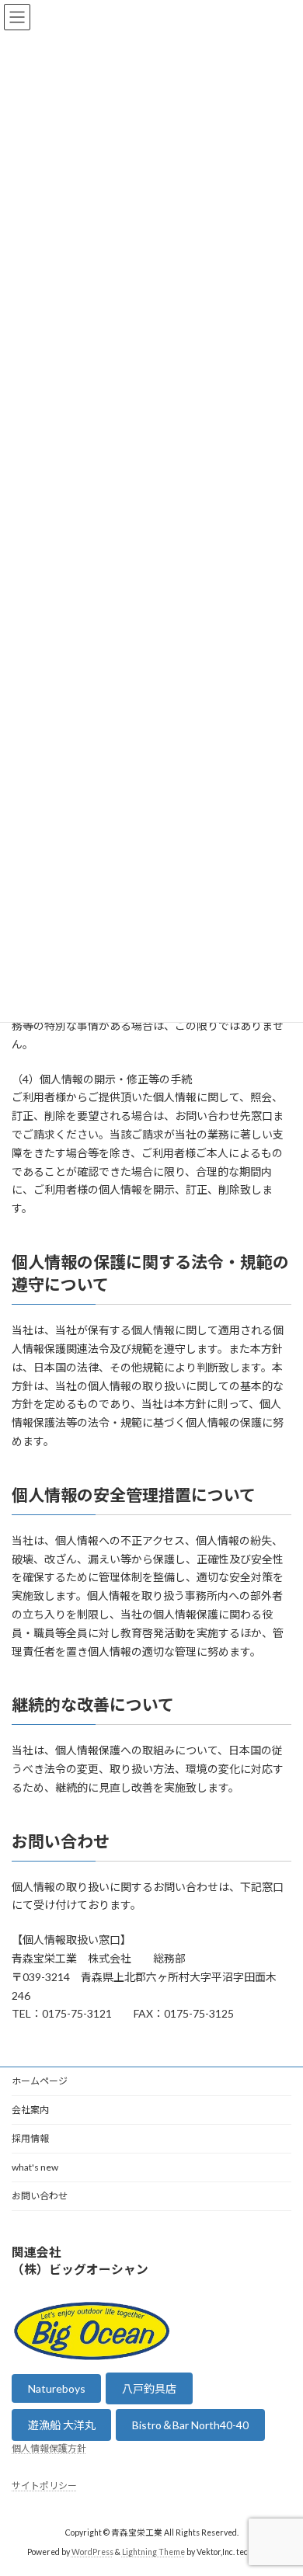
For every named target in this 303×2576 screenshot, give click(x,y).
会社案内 (30, 2110)
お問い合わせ (40, 2196)
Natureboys (57, 2388)
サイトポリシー (44, 2486)
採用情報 (30, 2138)
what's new (35, 2167)
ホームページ (40, 2081)
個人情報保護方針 (49, 2448)
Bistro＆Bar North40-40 (190, 2425)
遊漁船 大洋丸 (62, 2425)
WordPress (92, 2552)
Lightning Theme (153, 2552)
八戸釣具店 (149, 2389)
